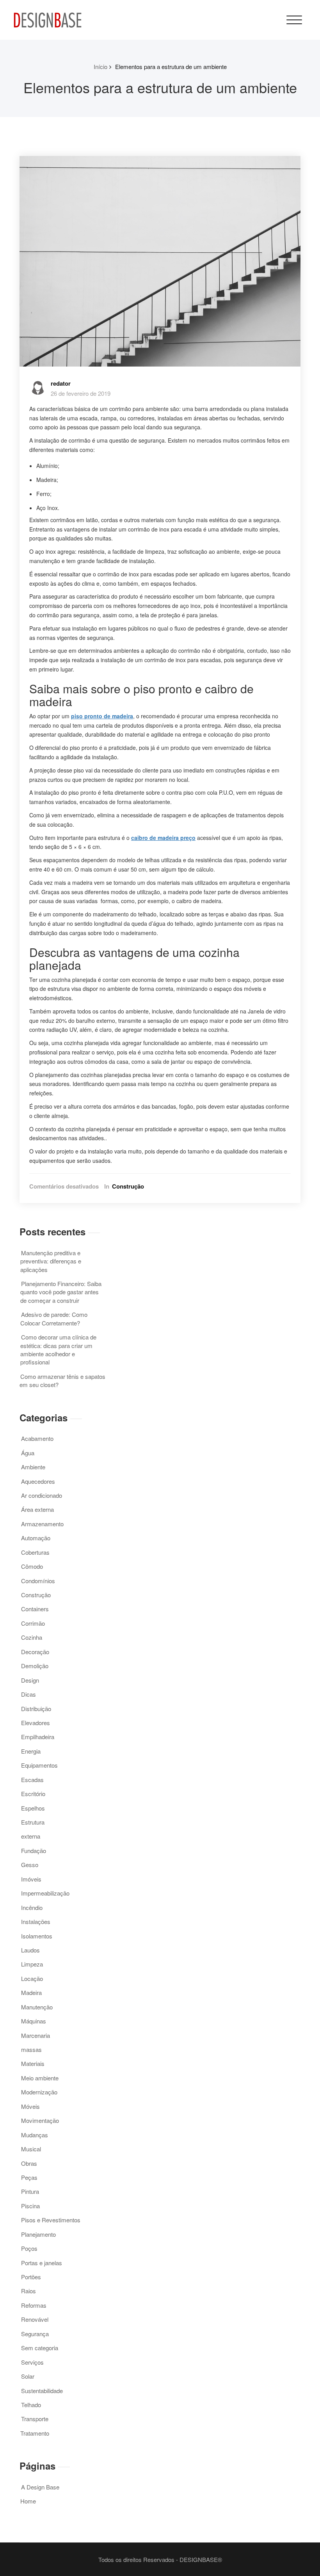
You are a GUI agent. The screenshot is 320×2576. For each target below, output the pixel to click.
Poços (29, 2248)
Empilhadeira (38, 1737)
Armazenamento (42, 1524)
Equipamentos (39, 1765)
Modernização (39, 2092)
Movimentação (40, 2120)
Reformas (34, 2305)
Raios (28, 2291)
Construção (128, 1186)
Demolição (35, 1666)
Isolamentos (37, 1936)
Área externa (37, 1509)
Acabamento (37, 1438)
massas (31, 2049)
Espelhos (33, 1808)
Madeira (31, 1992)
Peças (29, 2177)
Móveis (30, 2106)
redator (61, 383)
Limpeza (32, 1964)
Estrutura (33, 1822)
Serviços (32, 2362)
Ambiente (33, 1467)
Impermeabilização (45, 1893)
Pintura (30, 2191)
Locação (32, 1978)
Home (28, 2501)
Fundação (34, 1851)
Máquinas (34, 2021)
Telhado (31, 2405)
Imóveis (31, 1879)
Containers (35, 1609)
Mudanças (35, 2135)
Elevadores (36, 1723)
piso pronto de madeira (102, 716)
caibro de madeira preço (163, 838)
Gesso (30, 1865)
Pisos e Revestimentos (51, 2220)
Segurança (35, 2334)
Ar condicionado (42, 1495)
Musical (31, 2149)
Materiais (33, 2063)
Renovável (35, 2319)
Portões (31, 2277)
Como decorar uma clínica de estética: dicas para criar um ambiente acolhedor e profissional (58, 1349)
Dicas (28, 1694)
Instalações (36, 1921)
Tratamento (35, 2433)
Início (100, 66)
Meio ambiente (40, 2078)
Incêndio (32, 1907)
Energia (31, 1751)
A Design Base (40, 2487)
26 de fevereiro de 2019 (81, 393)
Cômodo (32, 1566)
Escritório (33, 1794)
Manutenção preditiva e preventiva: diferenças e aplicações (51, 1261)
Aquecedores (38, 1481)
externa (31, 1836)
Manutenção (37, 2007)
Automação (36, 1538)
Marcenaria (36, 2035)
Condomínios (38, 1581)
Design (30, 1680)
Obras (29, 2163)
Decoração (35, 1652)
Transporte (35, 2419)
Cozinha (32, 1637)
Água (28, 1453)
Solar (28, 2376)
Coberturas (35, 1552)
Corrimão (33, 1623)
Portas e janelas (42, 2263)
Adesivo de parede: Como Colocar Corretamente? (54, 1318)
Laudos (30, 1950)
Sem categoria (40, 2348)
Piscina (30, 2206)
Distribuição (36, 1709)
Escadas (32, 1780)
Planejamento (38, 2234)
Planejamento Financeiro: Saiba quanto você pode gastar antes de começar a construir (61, 1292)
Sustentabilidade (42, 2391)
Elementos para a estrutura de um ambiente (171, 66)
